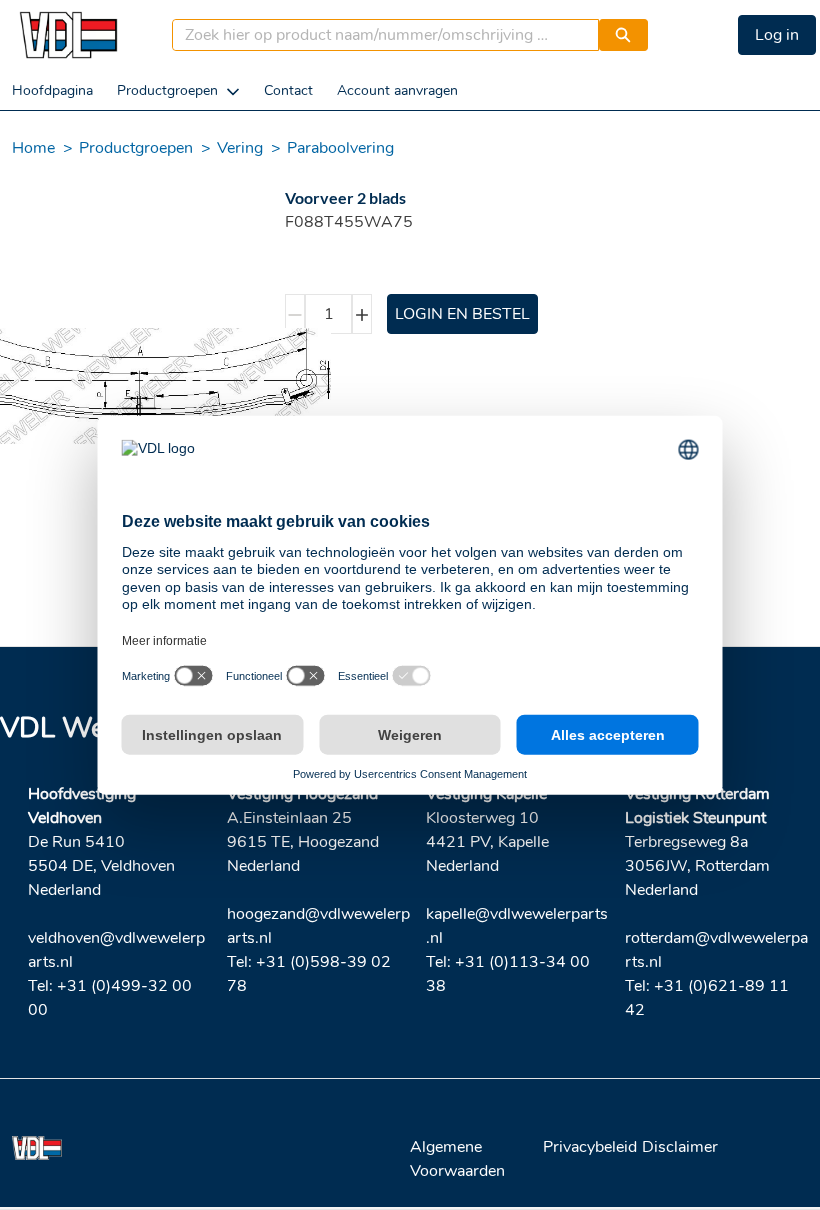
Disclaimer (680, 1147)
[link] (52, 90)
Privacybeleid (590, 1147)
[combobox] (377, 35)
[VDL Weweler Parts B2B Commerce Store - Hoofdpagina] (68, 35)
